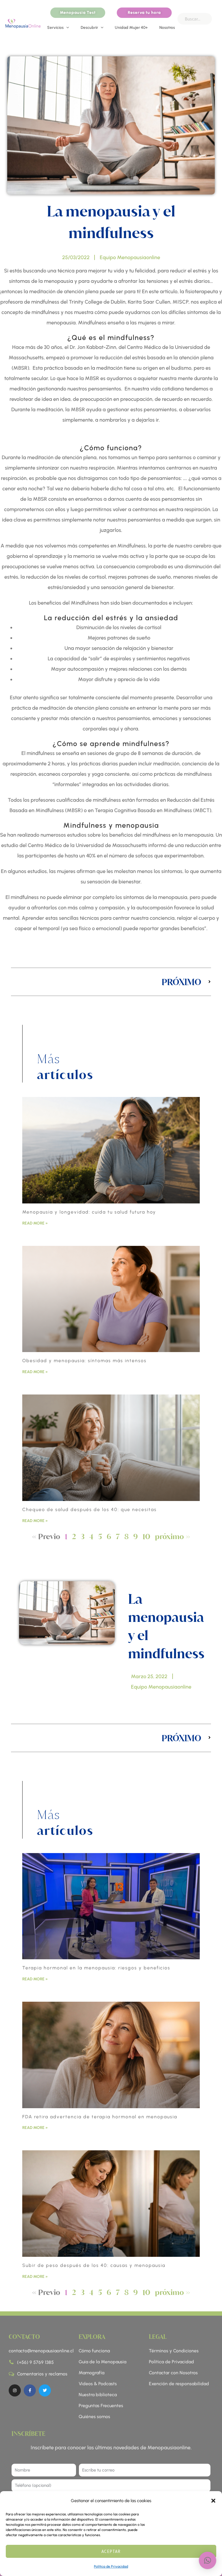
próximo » (172, 1536)
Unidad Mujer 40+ (131, 28)
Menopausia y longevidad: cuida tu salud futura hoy (89, 1212)
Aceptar (111, 2551)
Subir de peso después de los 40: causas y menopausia (94, 2265)
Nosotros (167, 28)
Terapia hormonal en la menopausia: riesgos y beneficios (96, 1968)
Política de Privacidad (111, 2566)
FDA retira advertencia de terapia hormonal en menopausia (100, 2117)
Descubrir (89, 28)
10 (146, 1536)
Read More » (35, 1223)
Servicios (55, 28)
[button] (213, 2501)
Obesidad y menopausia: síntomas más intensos (84, 1361)
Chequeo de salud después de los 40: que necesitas (89, 1509)
